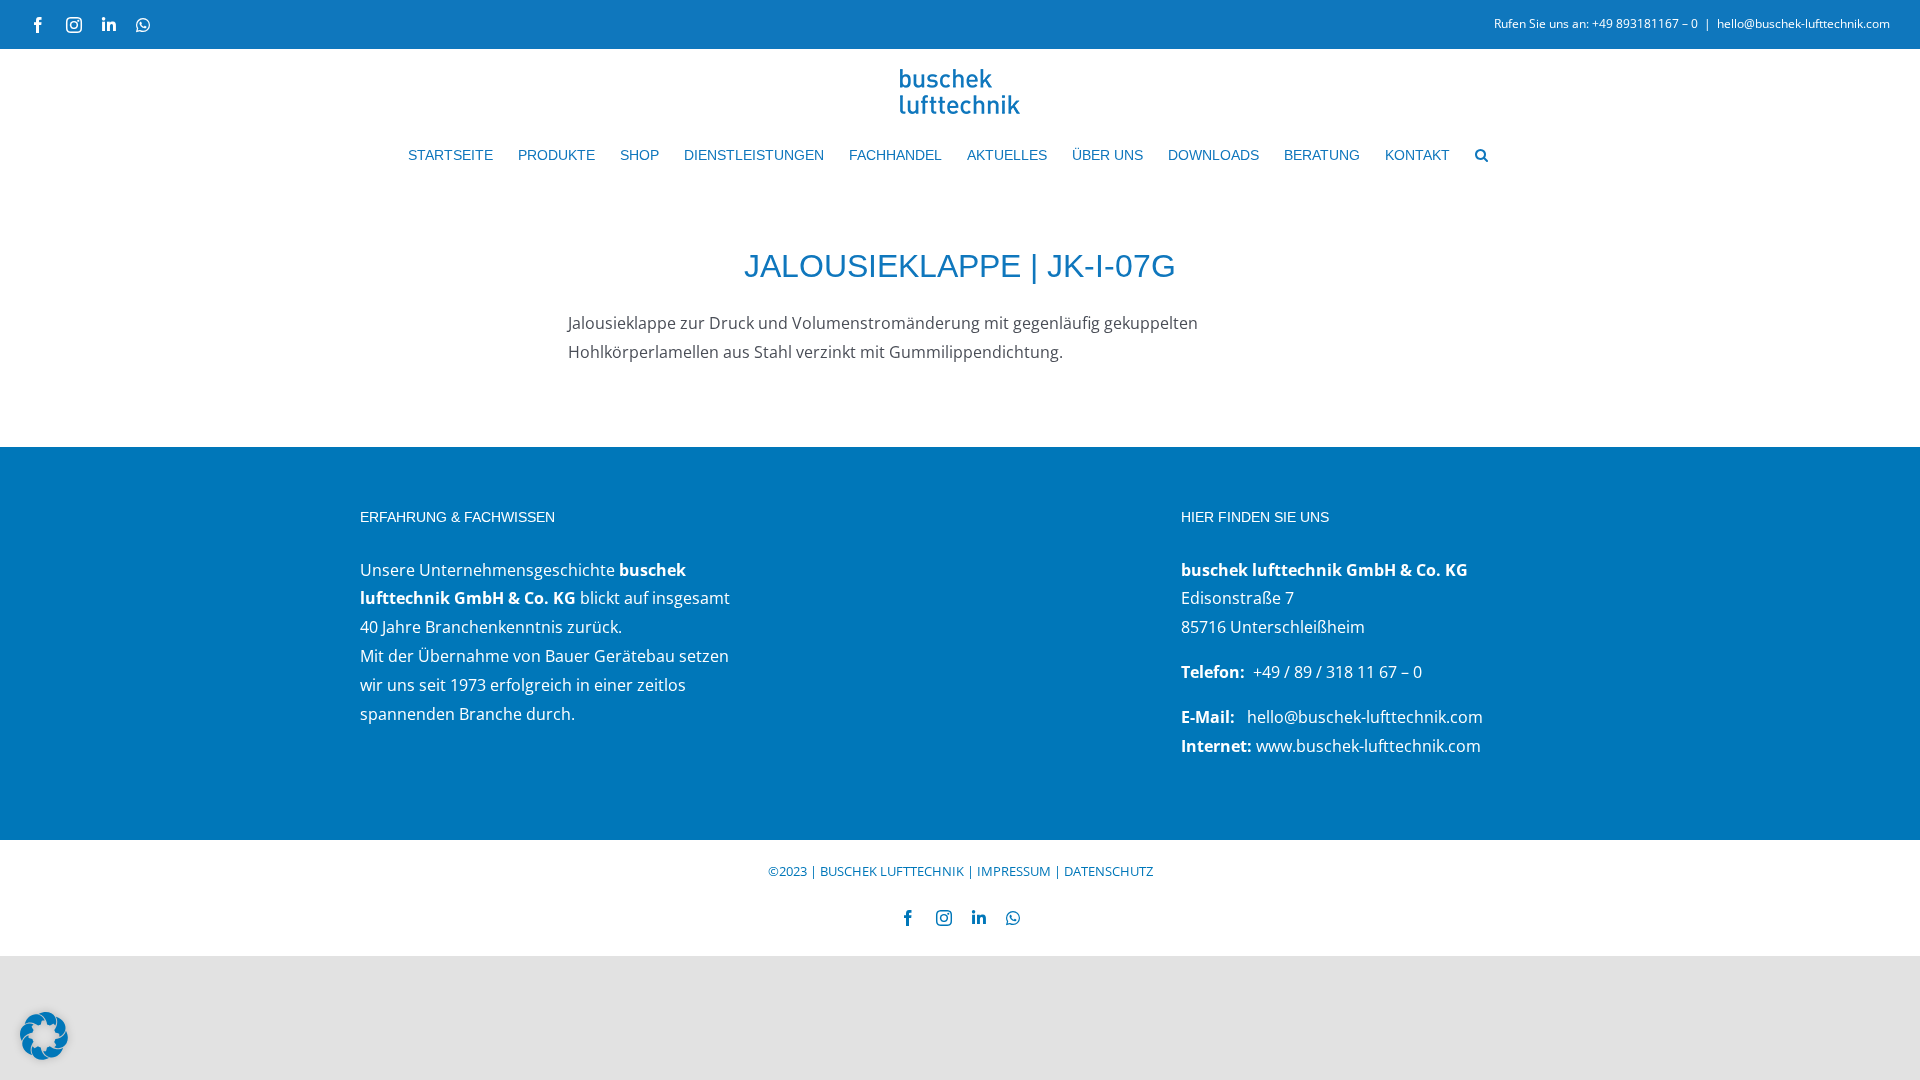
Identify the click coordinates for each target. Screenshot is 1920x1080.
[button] (1481, 155)
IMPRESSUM (1014, 871)
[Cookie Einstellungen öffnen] (44, 1054)
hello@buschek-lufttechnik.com (1803, 23)
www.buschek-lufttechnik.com (1368, 746)
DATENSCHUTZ (1108, 871)
